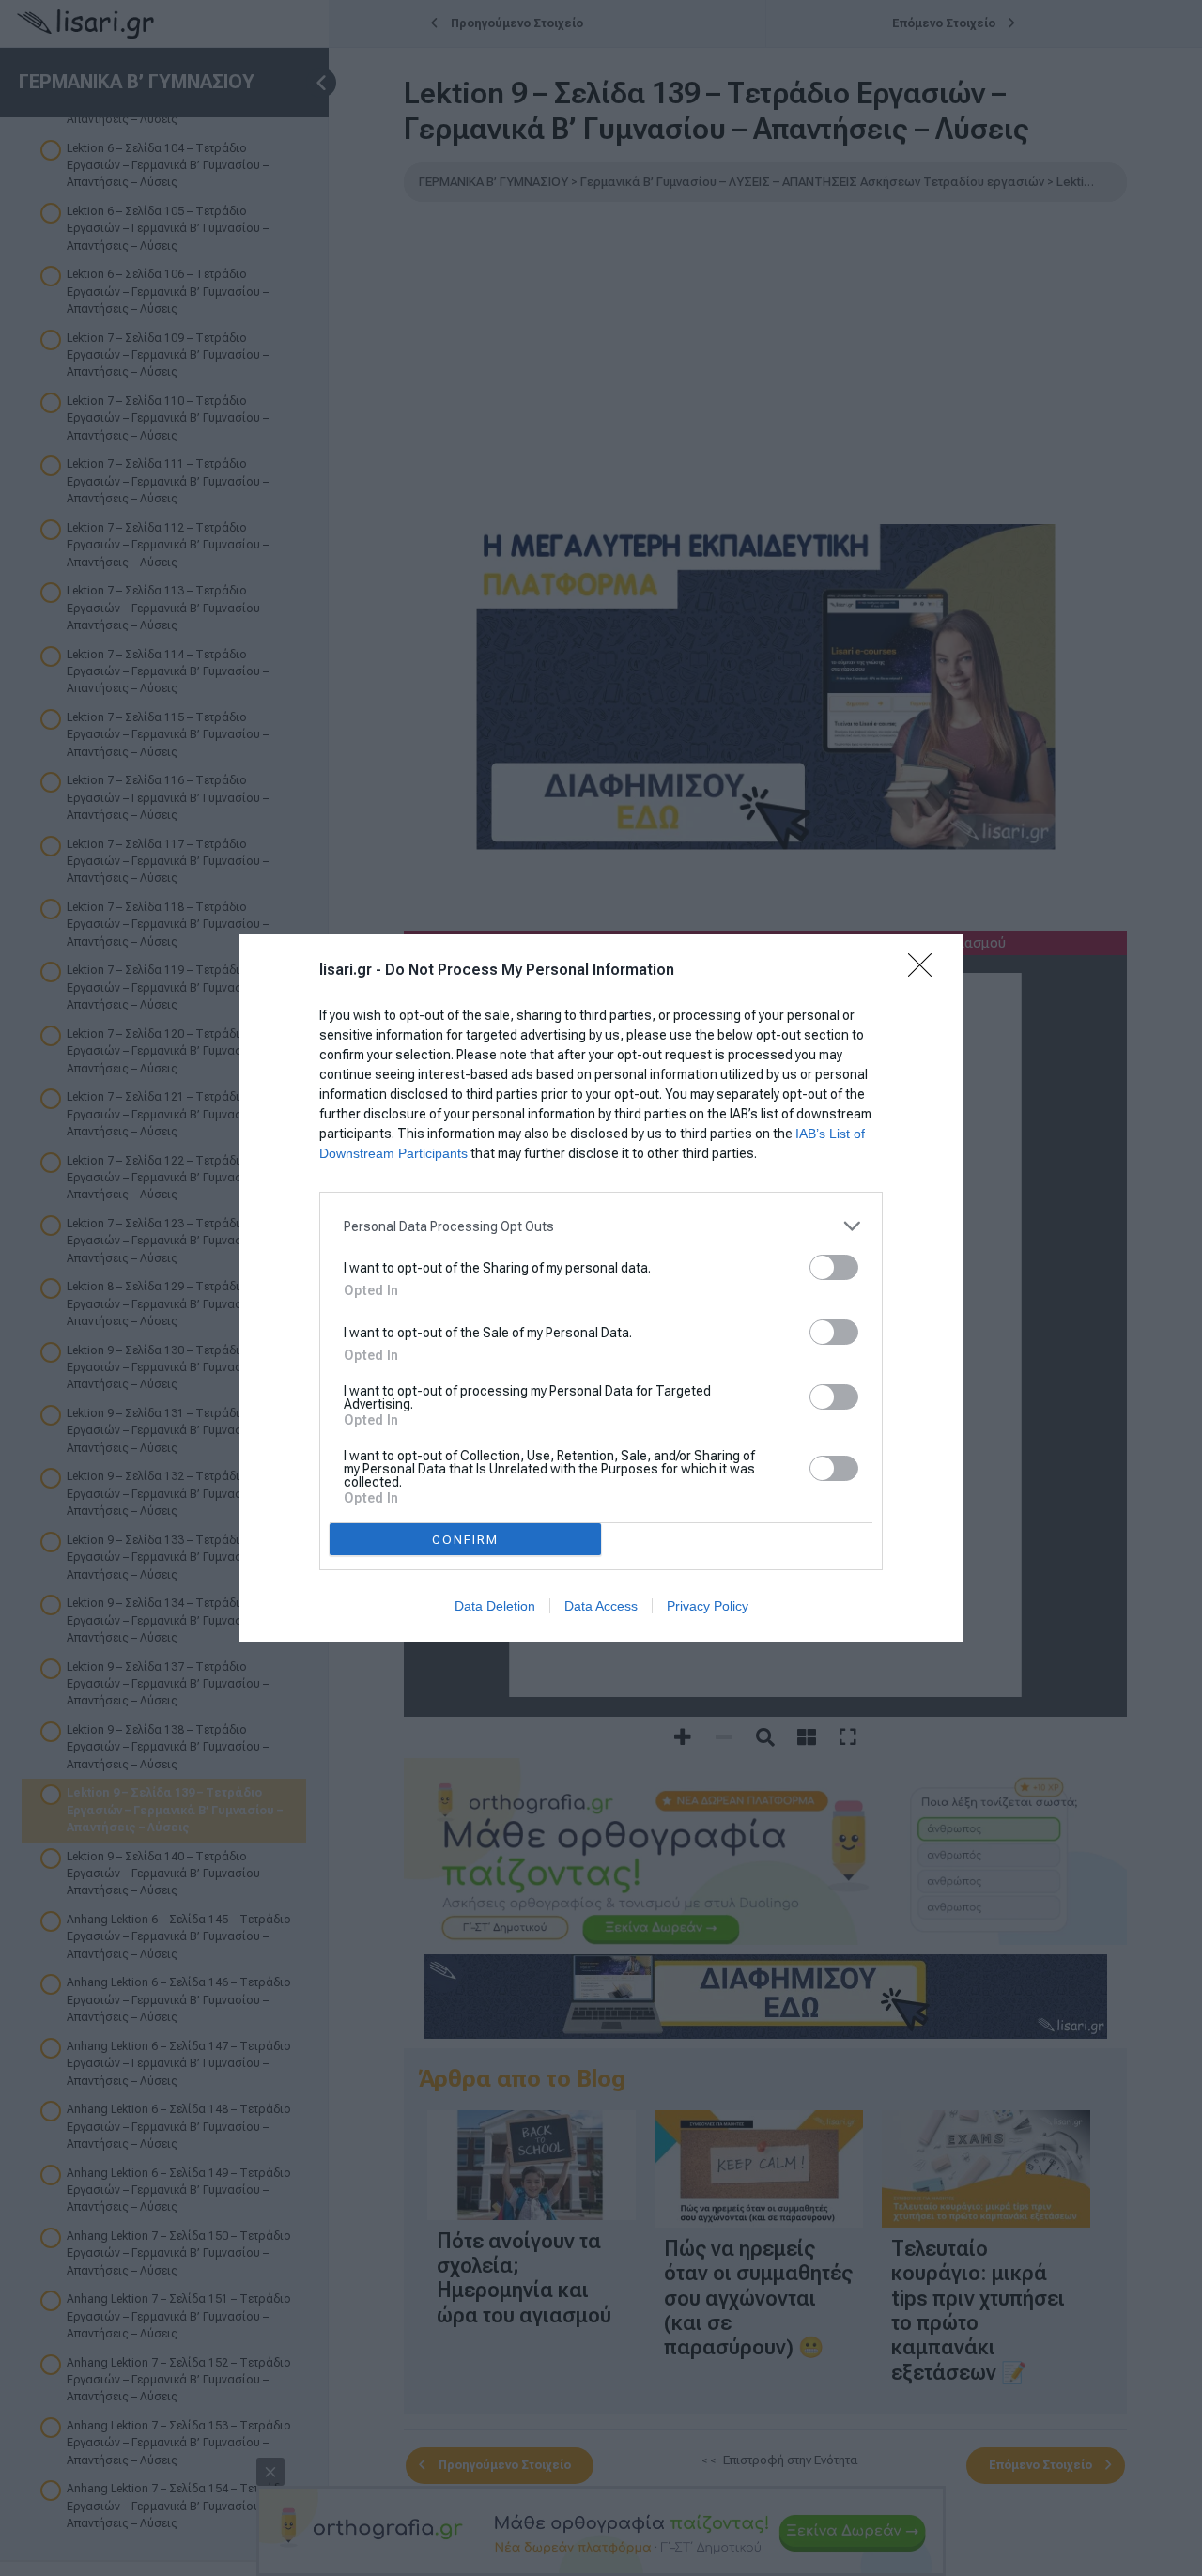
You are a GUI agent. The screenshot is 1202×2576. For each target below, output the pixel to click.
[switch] (834, 1267)
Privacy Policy (708, 1606)
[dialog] (601, 1288)
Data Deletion (495, 1606)
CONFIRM (465, 1540)
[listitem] (601, 1226)
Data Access (601, 1606)
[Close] (926, 971)
